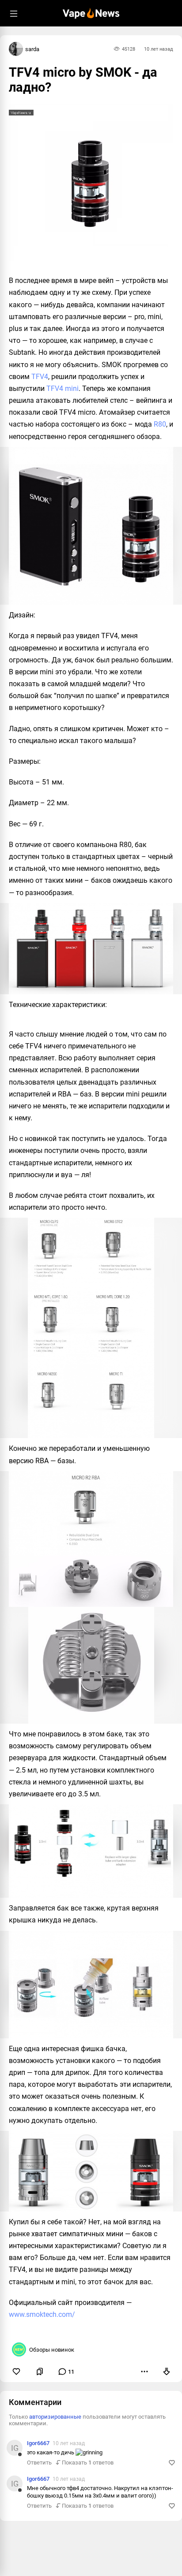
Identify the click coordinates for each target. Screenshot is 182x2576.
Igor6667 (38, 2443)
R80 (160, 424)
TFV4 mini (63, 388)
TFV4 (40, 377)
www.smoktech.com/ (42, 2314)
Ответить (39, 2463)
